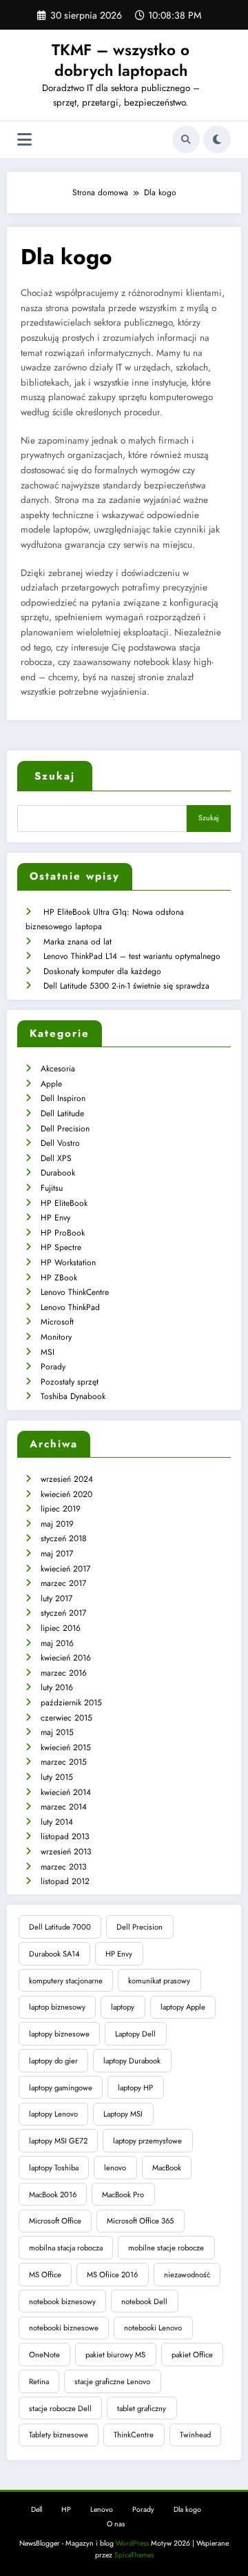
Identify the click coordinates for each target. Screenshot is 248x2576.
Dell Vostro (60, 1143)
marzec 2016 (64, 1673)
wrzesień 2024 (67, 1479)
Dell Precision (65, 1129)
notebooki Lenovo (153, 2328)
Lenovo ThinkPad (70, 1307)
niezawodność (187, 2275)
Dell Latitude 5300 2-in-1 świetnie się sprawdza (126, 986)
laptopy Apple (183, 2007)
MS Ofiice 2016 (112, 2275)
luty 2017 (56, 1598)
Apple (51, 1084)
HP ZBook (59, 1278)
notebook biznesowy (62, 2301)
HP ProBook (63, 1233)
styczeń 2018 (64, 1538)
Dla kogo (187, 2509)
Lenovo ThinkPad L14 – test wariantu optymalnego (132, 956)
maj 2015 (57, 1732)
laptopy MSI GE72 (58, 2141)
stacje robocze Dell (60, 2408)
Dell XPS (56, 1158)
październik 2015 (71, 1703)
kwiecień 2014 (66, 1792)
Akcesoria (58, 1069)
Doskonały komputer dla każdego (102, 971)
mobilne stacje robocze (166, 2248)
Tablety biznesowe (59, 2435)
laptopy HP (135, 2088)
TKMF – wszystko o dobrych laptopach (121, 60)
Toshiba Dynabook (73, 1396)
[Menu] (24, 140)
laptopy (123, 2007)
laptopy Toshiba (54, 2168)
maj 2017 (57, 1554)
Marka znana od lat (77, 942)
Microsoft (57, 1322)
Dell (37, 2509)
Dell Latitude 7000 (60, 1927)
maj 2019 (57, 1524)
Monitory (56, 1337)
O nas (116, 2524)
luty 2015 (57, 1777)
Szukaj (55, 776)
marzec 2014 (64, 1807)
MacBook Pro (123, 2194)
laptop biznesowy (57, 2007)
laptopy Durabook (132, 2061)
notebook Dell (144, 2301)
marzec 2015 (64, 1762)
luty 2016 (57, 1687)
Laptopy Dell (135, 2034)
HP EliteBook (64, 1203)
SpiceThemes (134, 2555)
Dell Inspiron (63, 1098)
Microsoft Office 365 (140, 2221)
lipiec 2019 (61, 1509)
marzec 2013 (64, 1867)
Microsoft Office (55, 2221)
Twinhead (195, 2435)
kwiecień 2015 (66, 1747)
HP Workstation (68, 1262)
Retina (39, 2381)
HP (66, 2509)
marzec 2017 (63, 1583)
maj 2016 (57, 1643)
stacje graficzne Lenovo (112, 2381)
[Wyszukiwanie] (186, 139)
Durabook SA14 (54, 1954)
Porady (53, 1367)
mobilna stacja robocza (66, 2248)
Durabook (58, 1173)
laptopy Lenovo (53, 2114)
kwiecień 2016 (66, 1658)
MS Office (45, 2275)
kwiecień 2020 (66, 1494)
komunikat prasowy (159, 1981)
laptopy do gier (53, 2061)
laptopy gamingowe (61, 2088)
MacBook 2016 (53, 2194)
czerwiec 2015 (66, 1718)
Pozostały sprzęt (70, 1382)
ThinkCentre (134, 2435)
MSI (48, 1352)
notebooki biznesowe (64, 2328)
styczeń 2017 (63, 1613)
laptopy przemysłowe (147, 2141)
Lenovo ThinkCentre (75, 1292)
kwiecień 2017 (65, 1569)
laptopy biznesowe (59, 2034)
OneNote (44, 2355)
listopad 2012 (65, 1881)
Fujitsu (52, 1188)
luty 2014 (57, 1822)
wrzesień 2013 (66, 1852)
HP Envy (55, 1218)
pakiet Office (192, 2355)
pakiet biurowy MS (115, 2355)
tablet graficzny (142, 2408)
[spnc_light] (217, 139)
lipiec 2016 (61, 1628)
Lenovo (102, 2509)
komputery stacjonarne (66, 1981)
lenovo (115, 2168)
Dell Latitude (62, 1113)
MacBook (167, 2168)
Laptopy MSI (123, 2114)
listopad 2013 (65, 1836)
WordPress (132, 2543)
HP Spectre (61, 1247)
